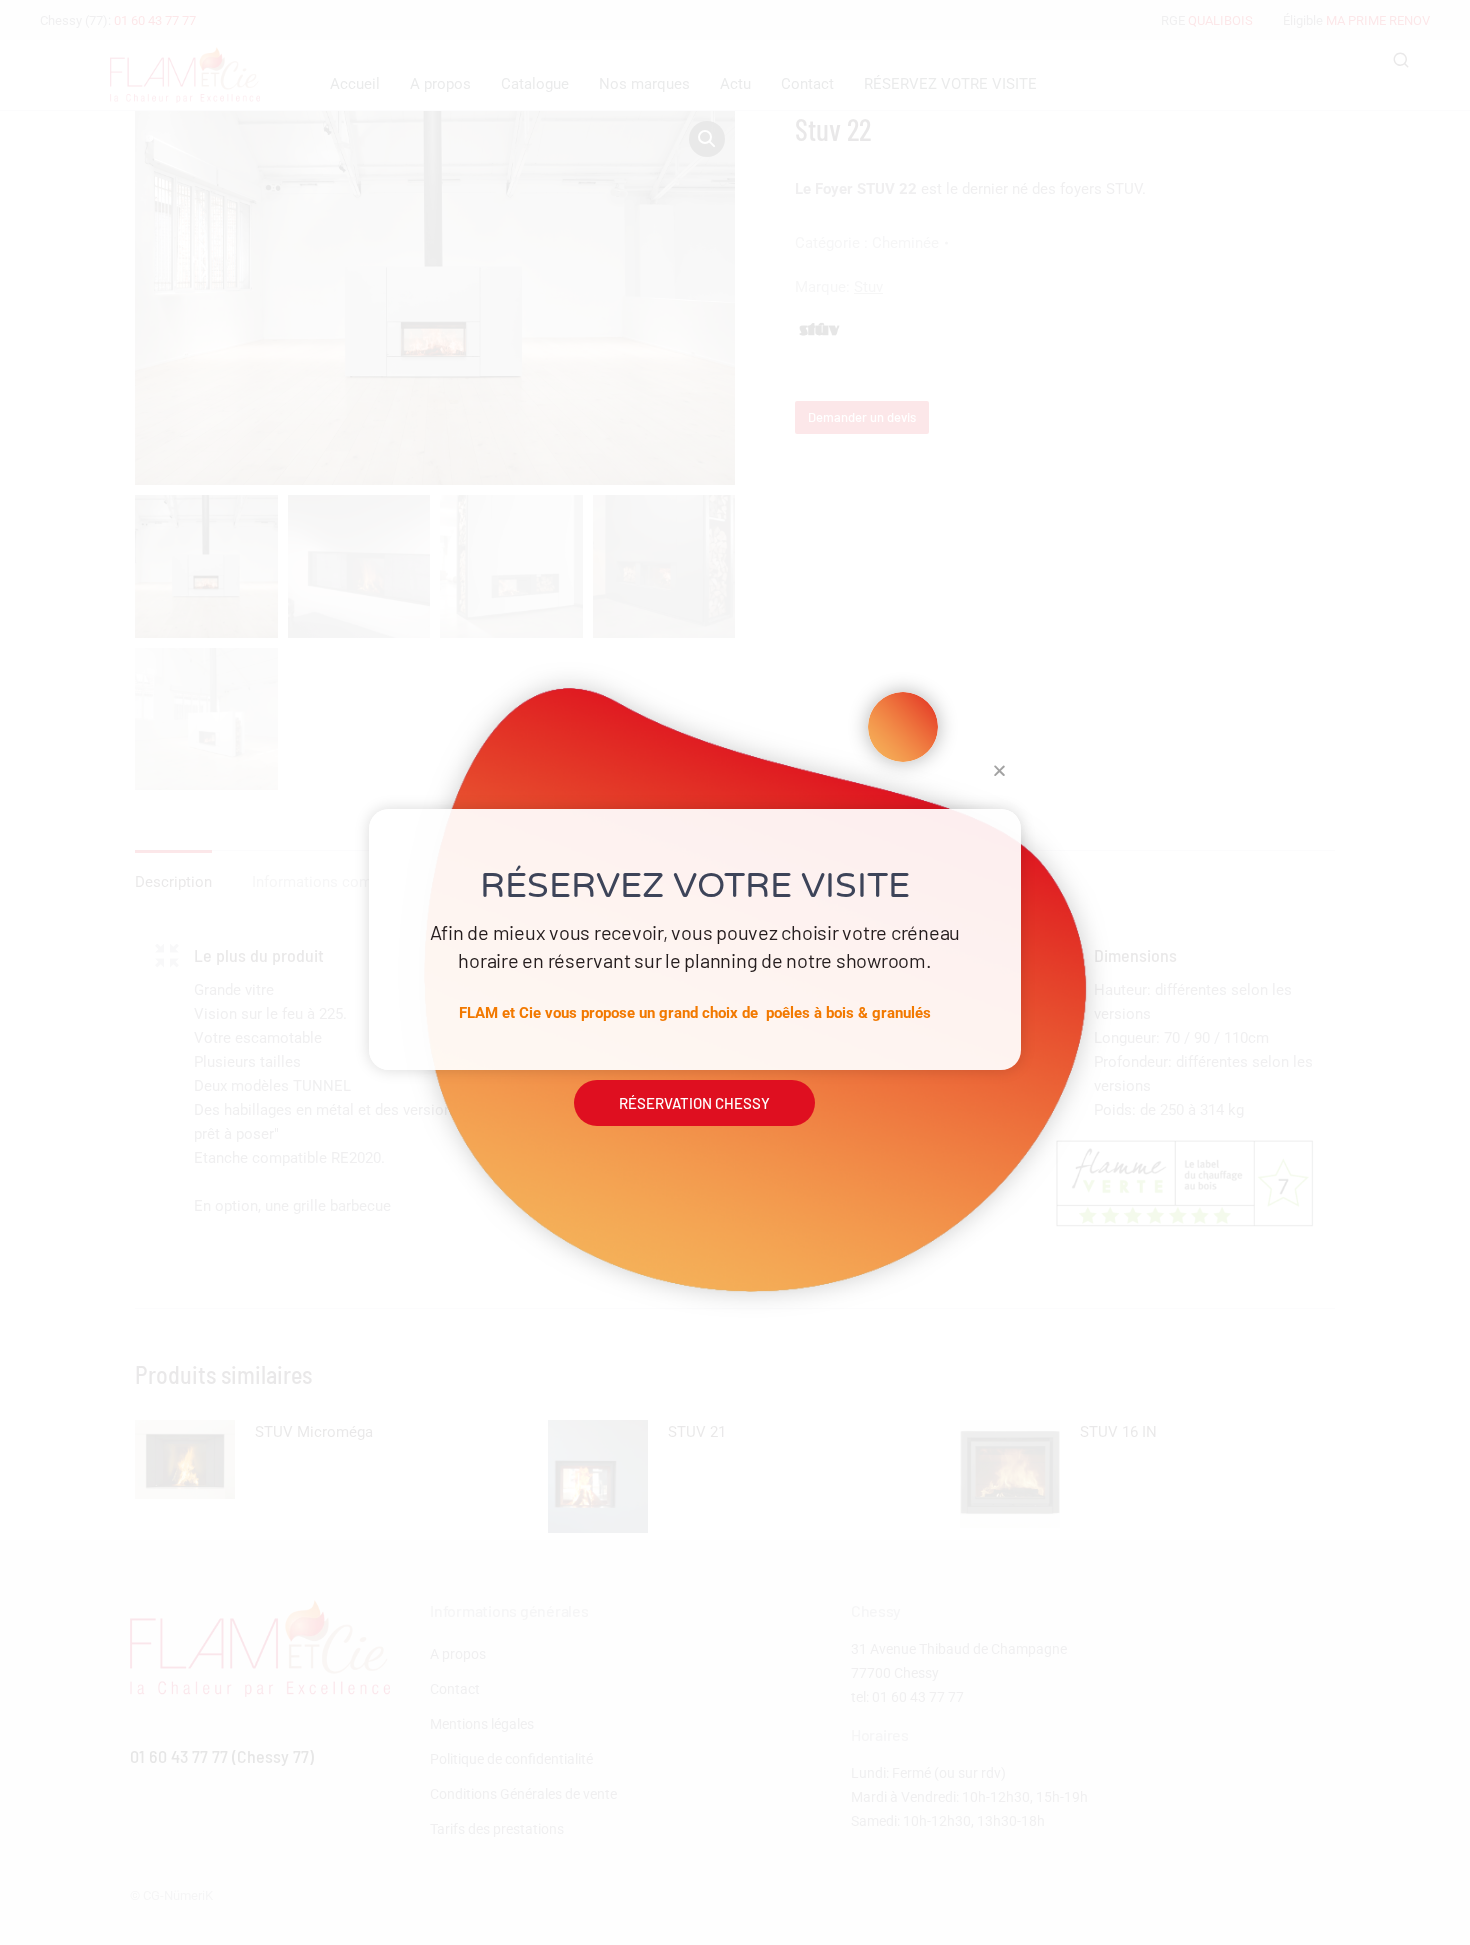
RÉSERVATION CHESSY (694, 1103)
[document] (735, 972)
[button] (999, 770)
